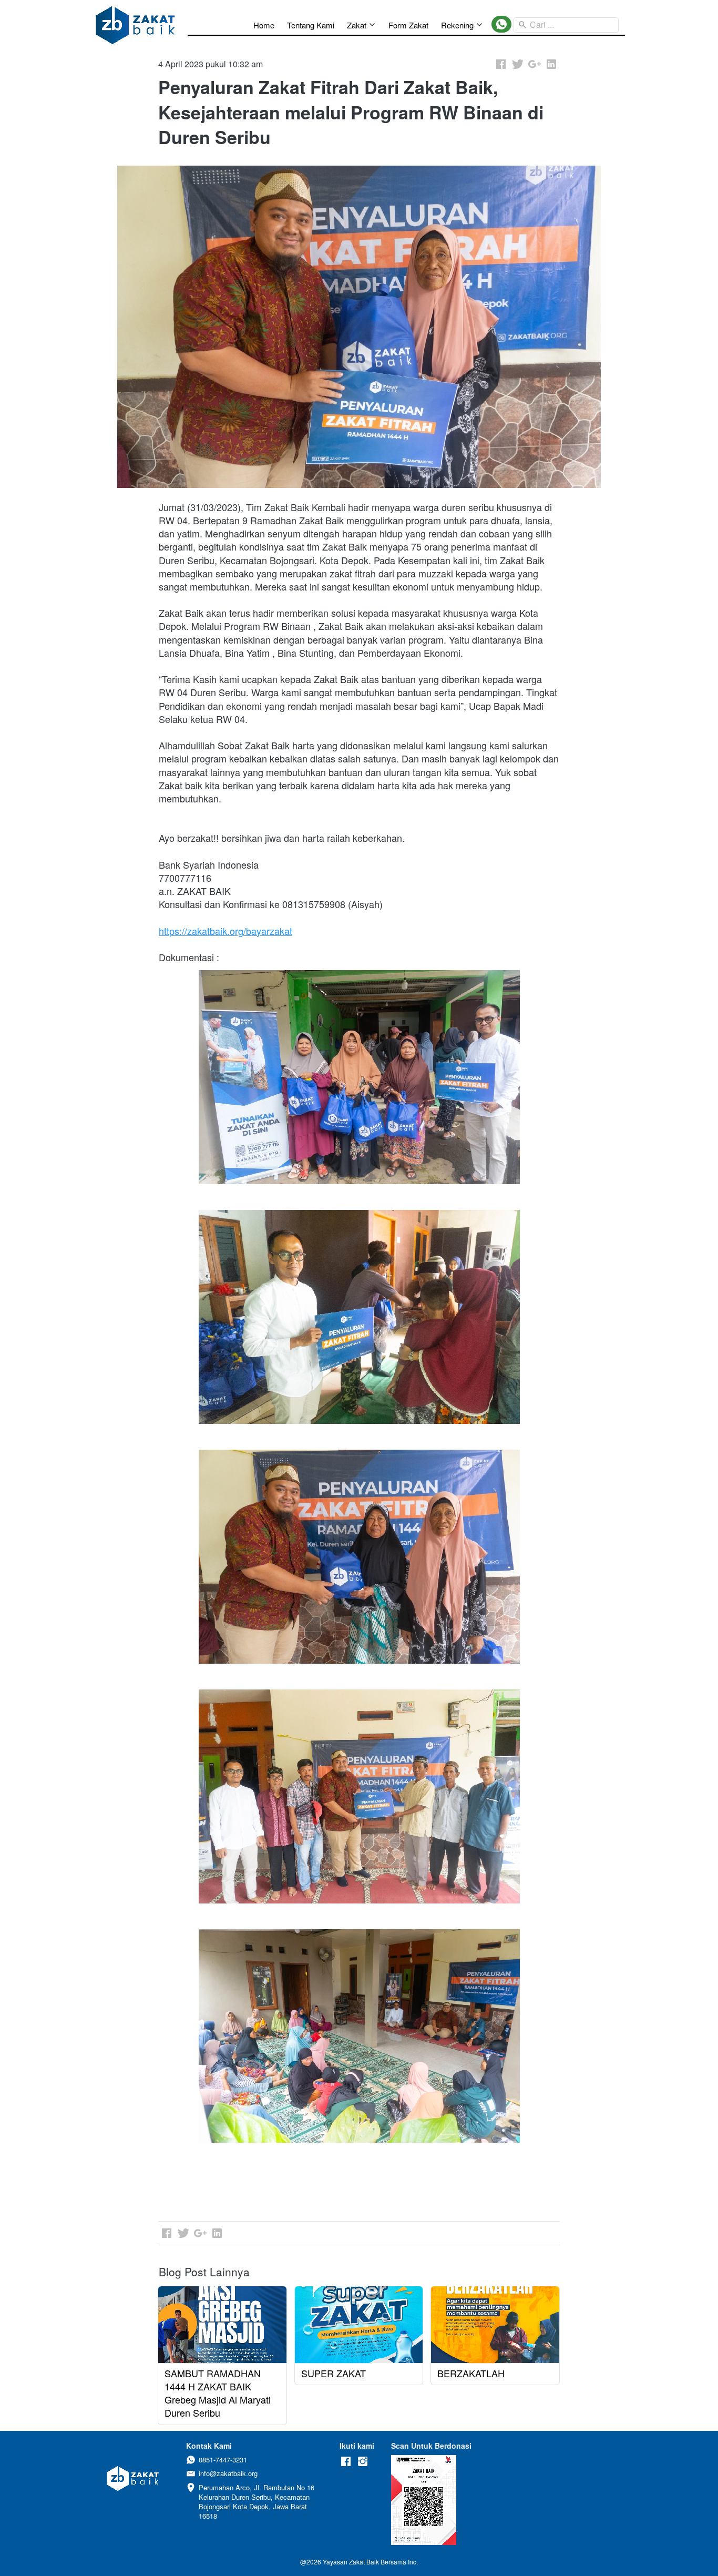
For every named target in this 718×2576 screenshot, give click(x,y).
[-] (346, 2462)
